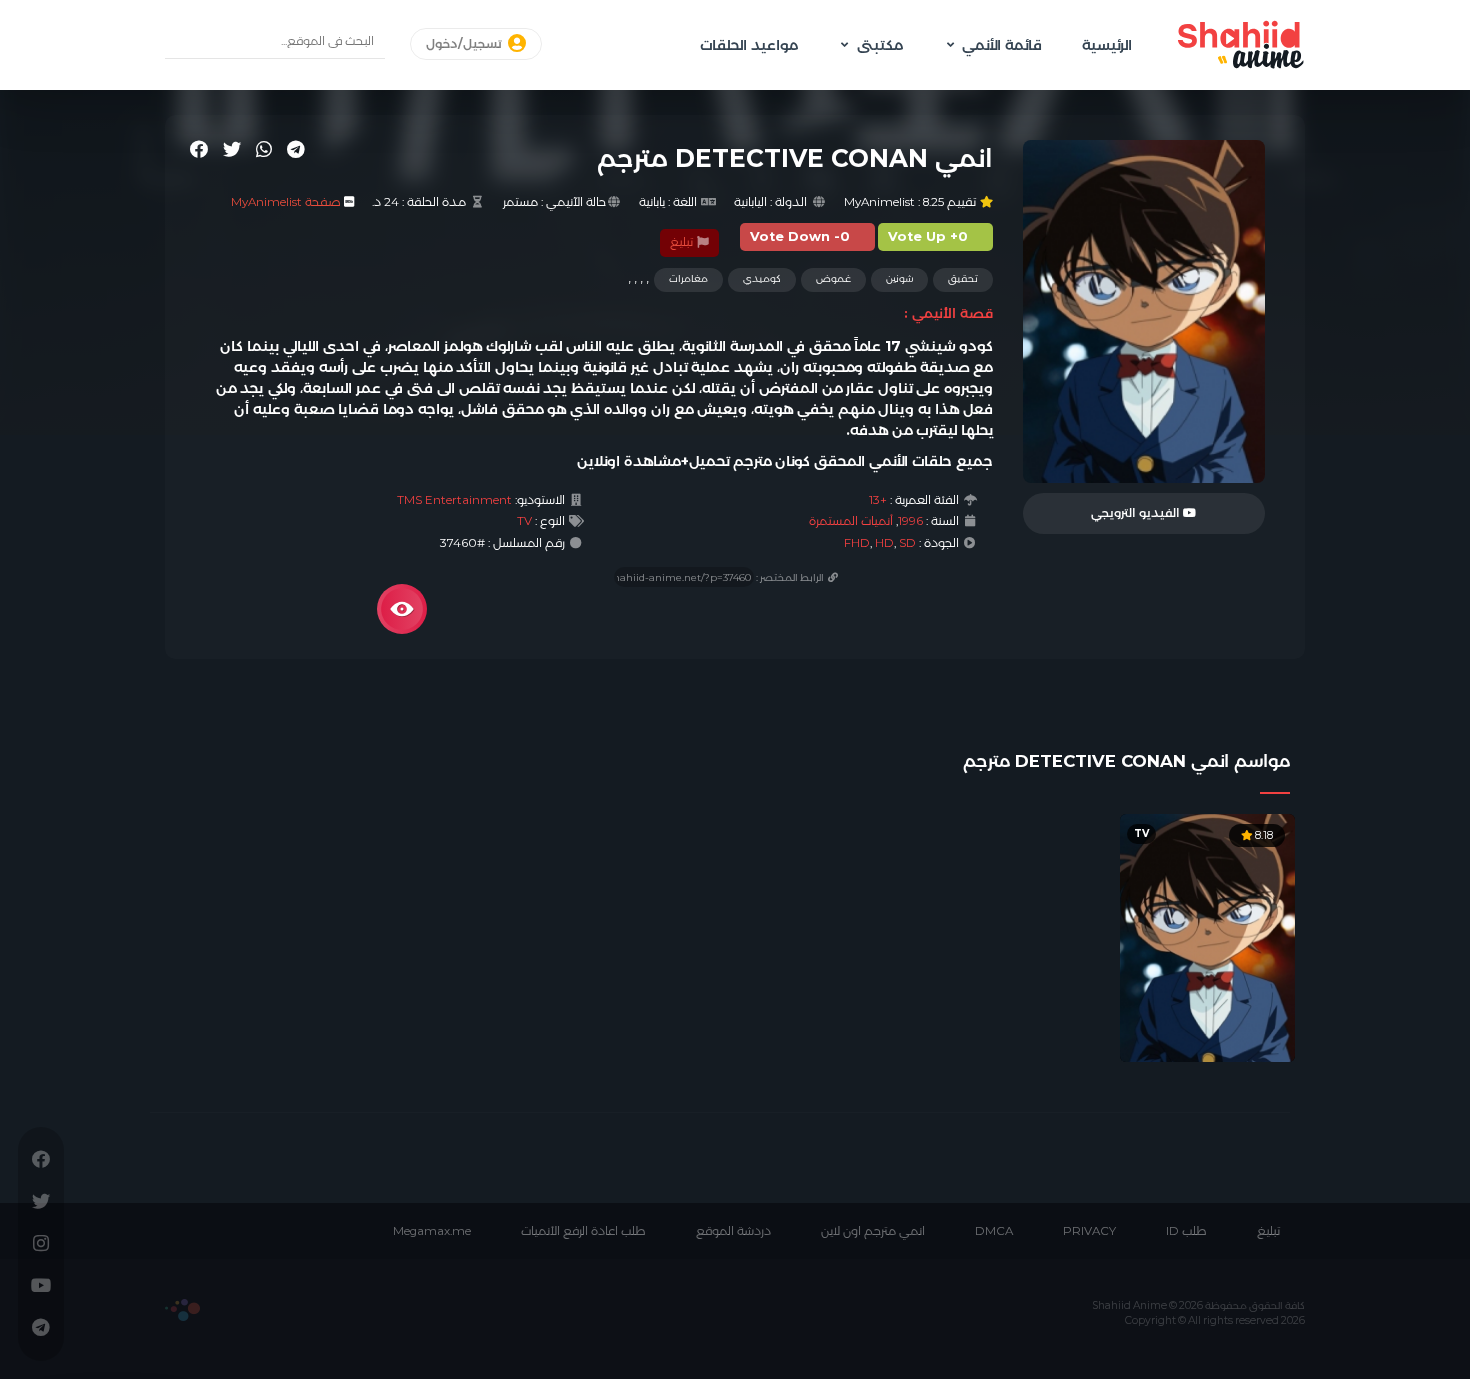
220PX (182, 1310)
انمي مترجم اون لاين (873, 1231)
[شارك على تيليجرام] (296, 149)
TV (524, 521)
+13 (878, 500)
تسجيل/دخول (465, 44)
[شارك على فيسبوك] (199, 149)
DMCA (994, 1231)
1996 (910, 521)
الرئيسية (1107, 45)
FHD (857, 543)
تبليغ (683, 242)
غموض (833, 278)
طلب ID (1186, 1231)
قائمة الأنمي (1002, 45)
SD (907, 543)
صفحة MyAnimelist (286, 202)
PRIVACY (1089, 1231)
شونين (899, 278)
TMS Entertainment (454, 500)
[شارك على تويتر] (232, 149)
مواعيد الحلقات (749, 45)
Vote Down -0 (800, 236)
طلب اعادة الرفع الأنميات (583, 1231)
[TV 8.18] (1207, 936)
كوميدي (762, 278)
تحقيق (963, 278)
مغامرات (688, 278)
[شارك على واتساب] (264, 149)
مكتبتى (880, 45)
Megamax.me (432, 1231)
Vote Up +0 (928, 236)
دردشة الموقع (733, 1231)
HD (884, 543)
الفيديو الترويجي (1137, 513)
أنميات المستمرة (851, 521)
